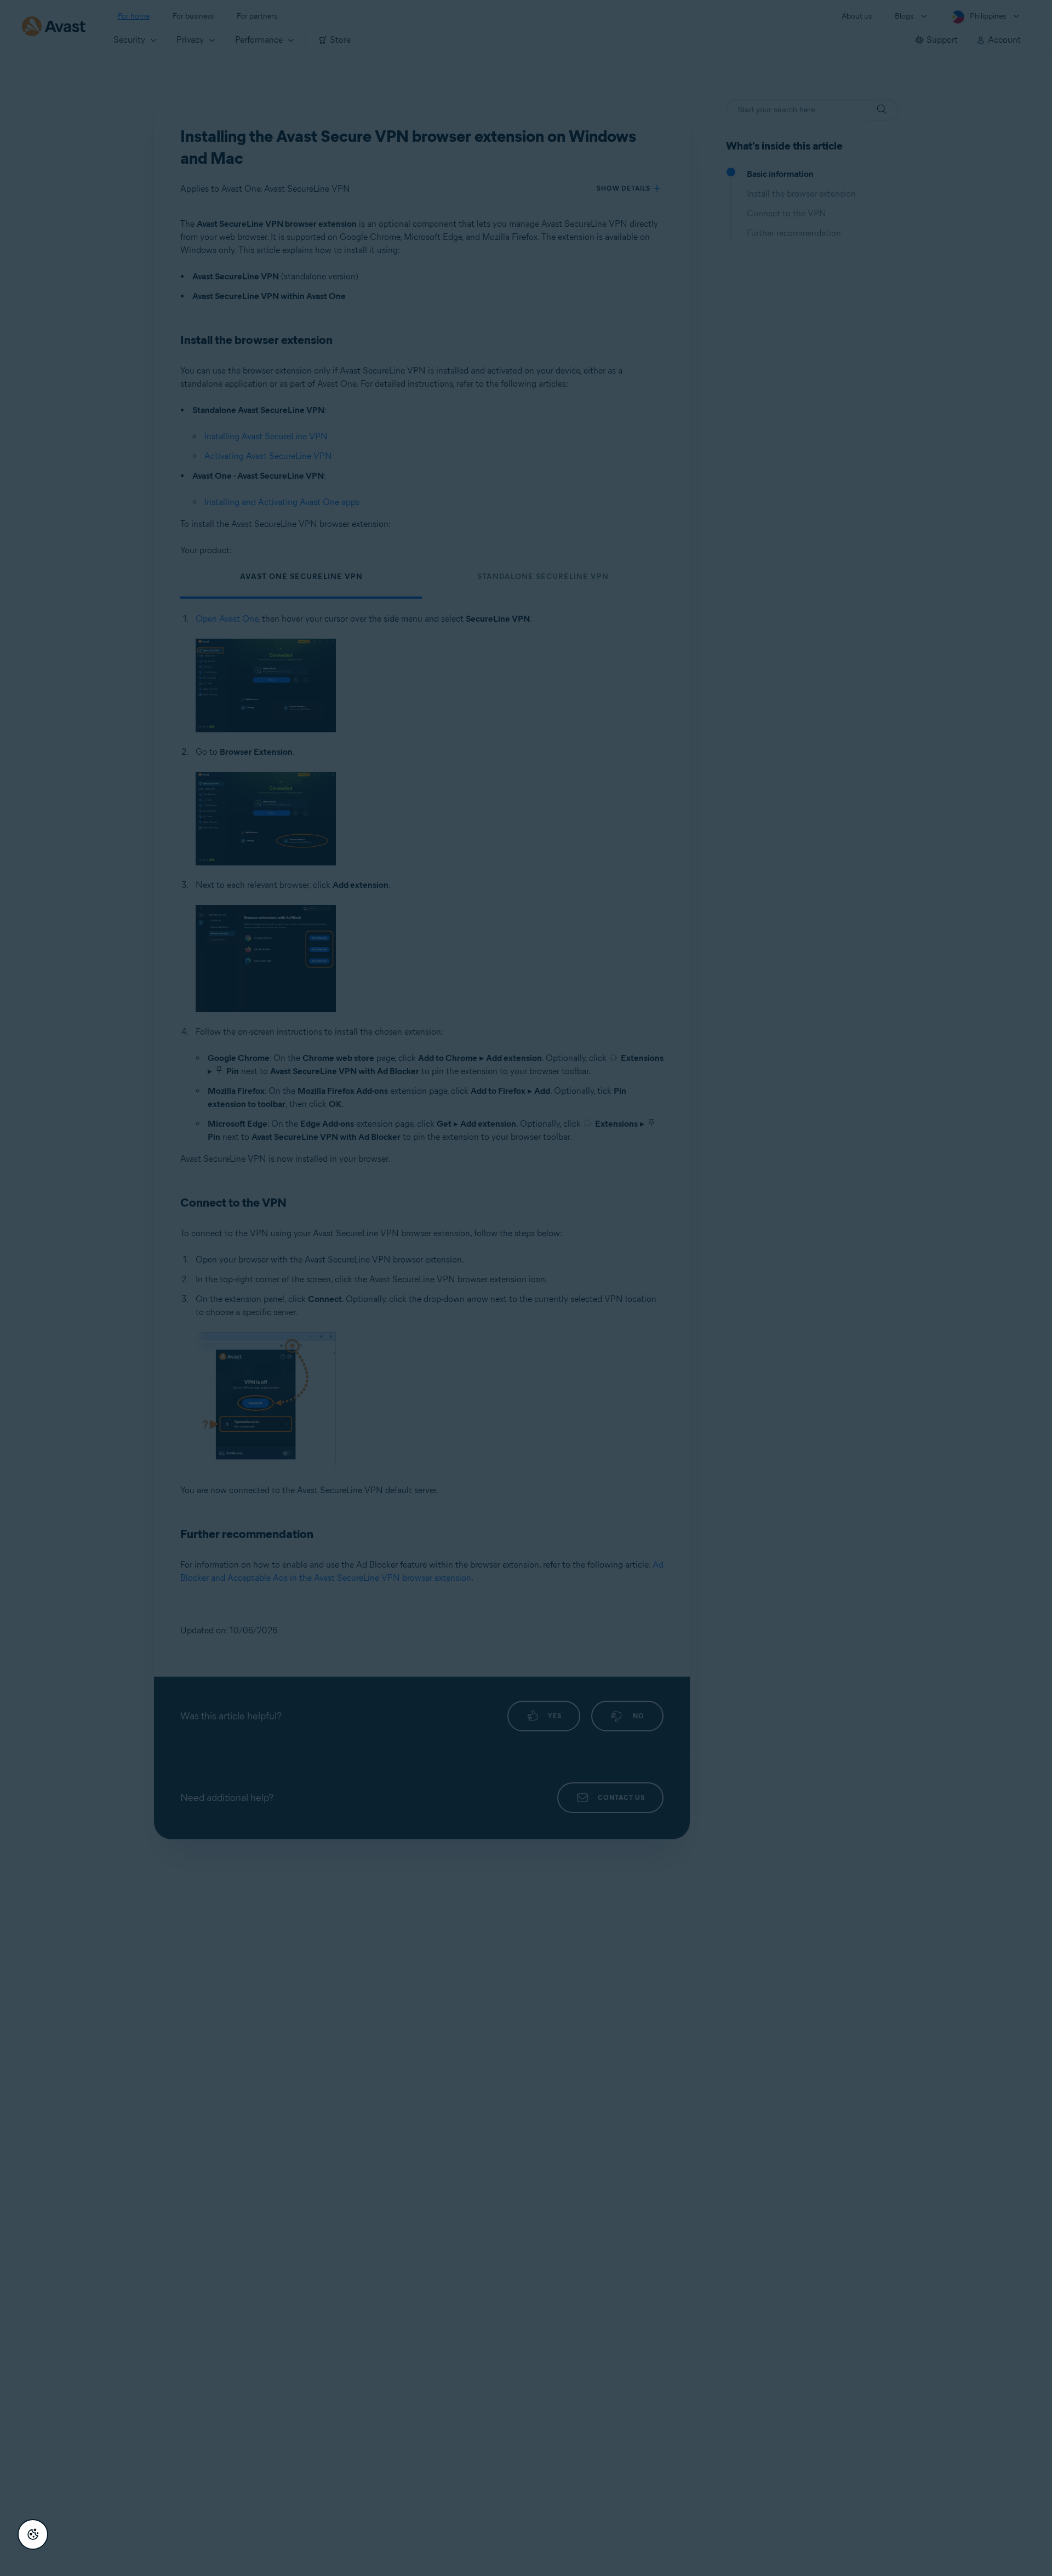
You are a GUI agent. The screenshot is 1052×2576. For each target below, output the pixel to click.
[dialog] (526, 1288)
